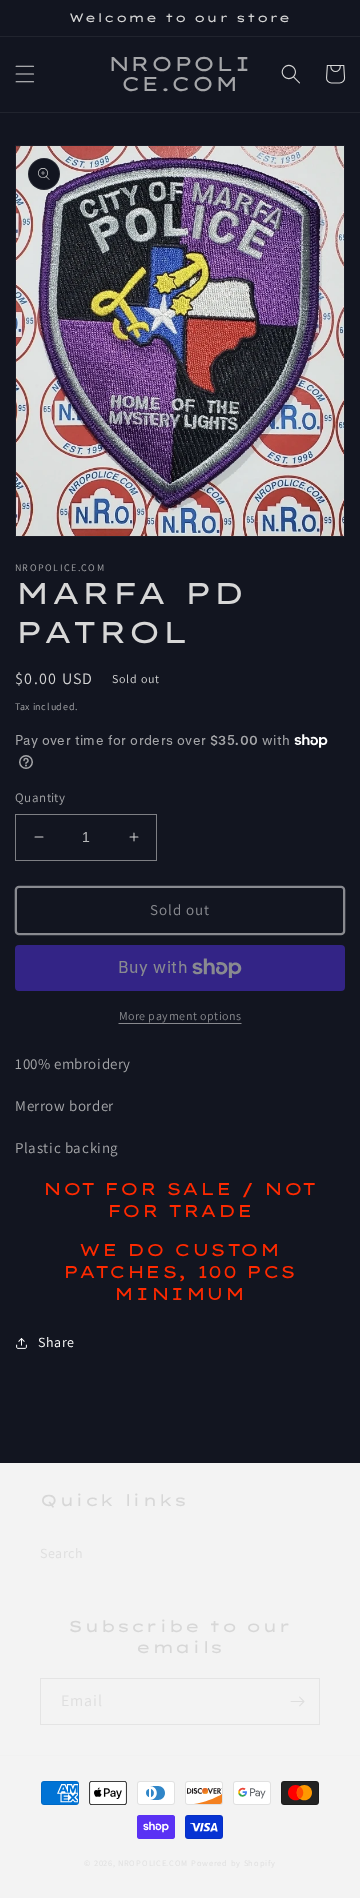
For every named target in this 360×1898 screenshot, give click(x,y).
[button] (25, 74)
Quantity (40, 797)
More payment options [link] (180, 1015)
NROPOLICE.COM (153, 1862)
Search (62, 1553)
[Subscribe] (297, 1701)
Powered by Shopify (233, 1862)
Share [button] (56, 1342)
